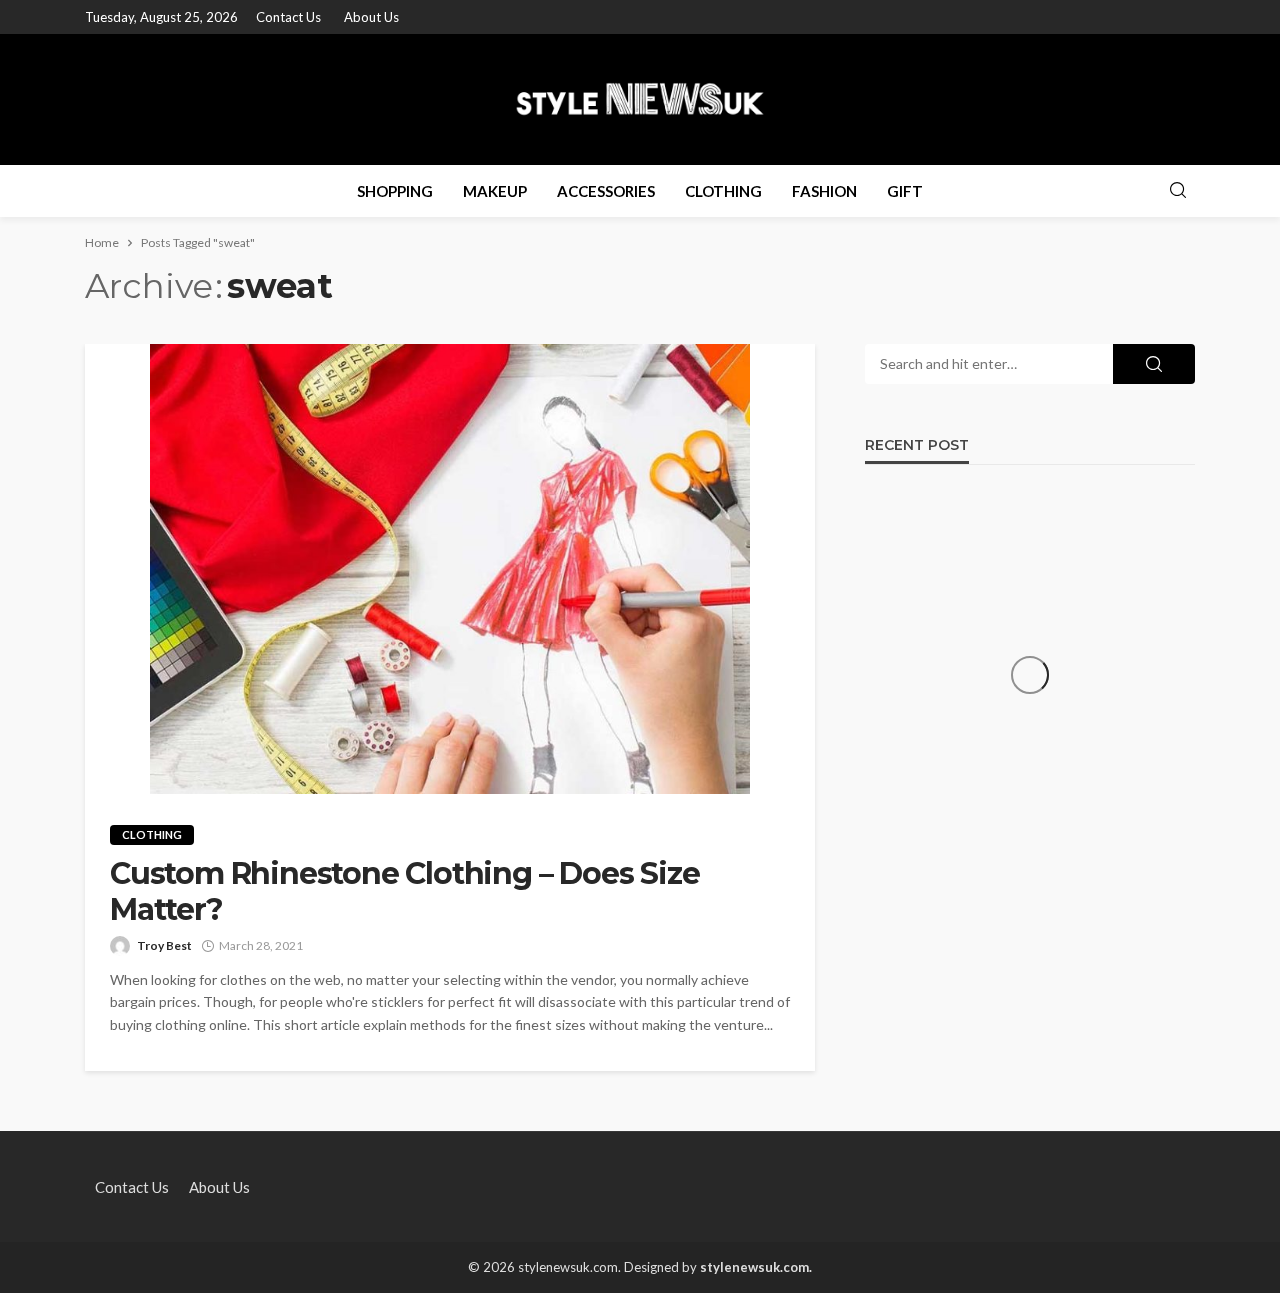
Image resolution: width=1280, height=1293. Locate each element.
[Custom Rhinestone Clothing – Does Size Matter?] (450, 569)
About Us (371, 17)
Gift (905, 191)
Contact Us (288, 17)
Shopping (395, 191)
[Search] (1178, 191)
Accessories (606, 191)
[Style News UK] (640, 99)
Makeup (495, 191)
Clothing (723, 191)
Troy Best (164, 945)
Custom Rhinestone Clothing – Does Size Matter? (404, 892)
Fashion (824, 191)
